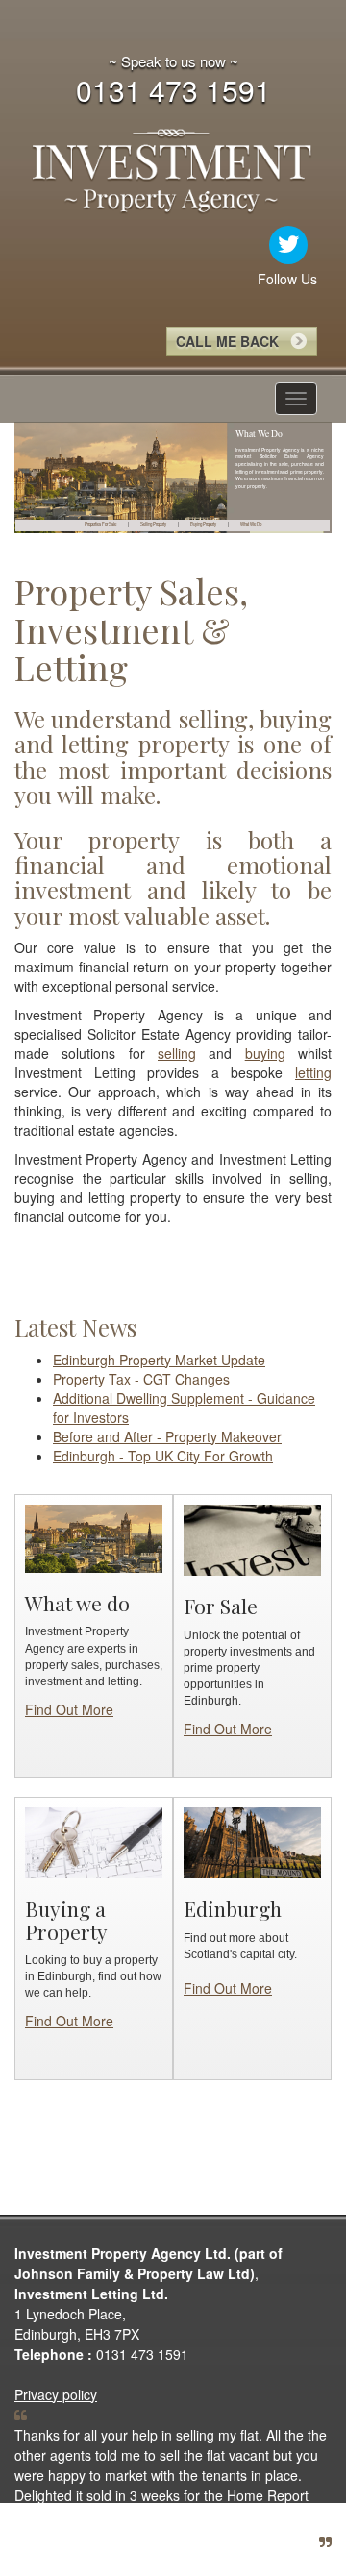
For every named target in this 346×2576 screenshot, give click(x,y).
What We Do (251, 524)
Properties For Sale (100, 524)
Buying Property (203, 524)
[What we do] (94, 1536)
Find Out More (69, 1709)
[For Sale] (252, 1538)
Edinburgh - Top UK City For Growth (163, 1456)
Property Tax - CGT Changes (141, 1379)
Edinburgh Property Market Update (159, 1360)
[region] (173, 478)
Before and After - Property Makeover (167, 1436)
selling (177, 1053)
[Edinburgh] (252, 1841)
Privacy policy (56, 2394)
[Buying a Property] (94, 1841)
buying (265, 1053)
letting (313, 1072)
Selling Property (153, 524)
